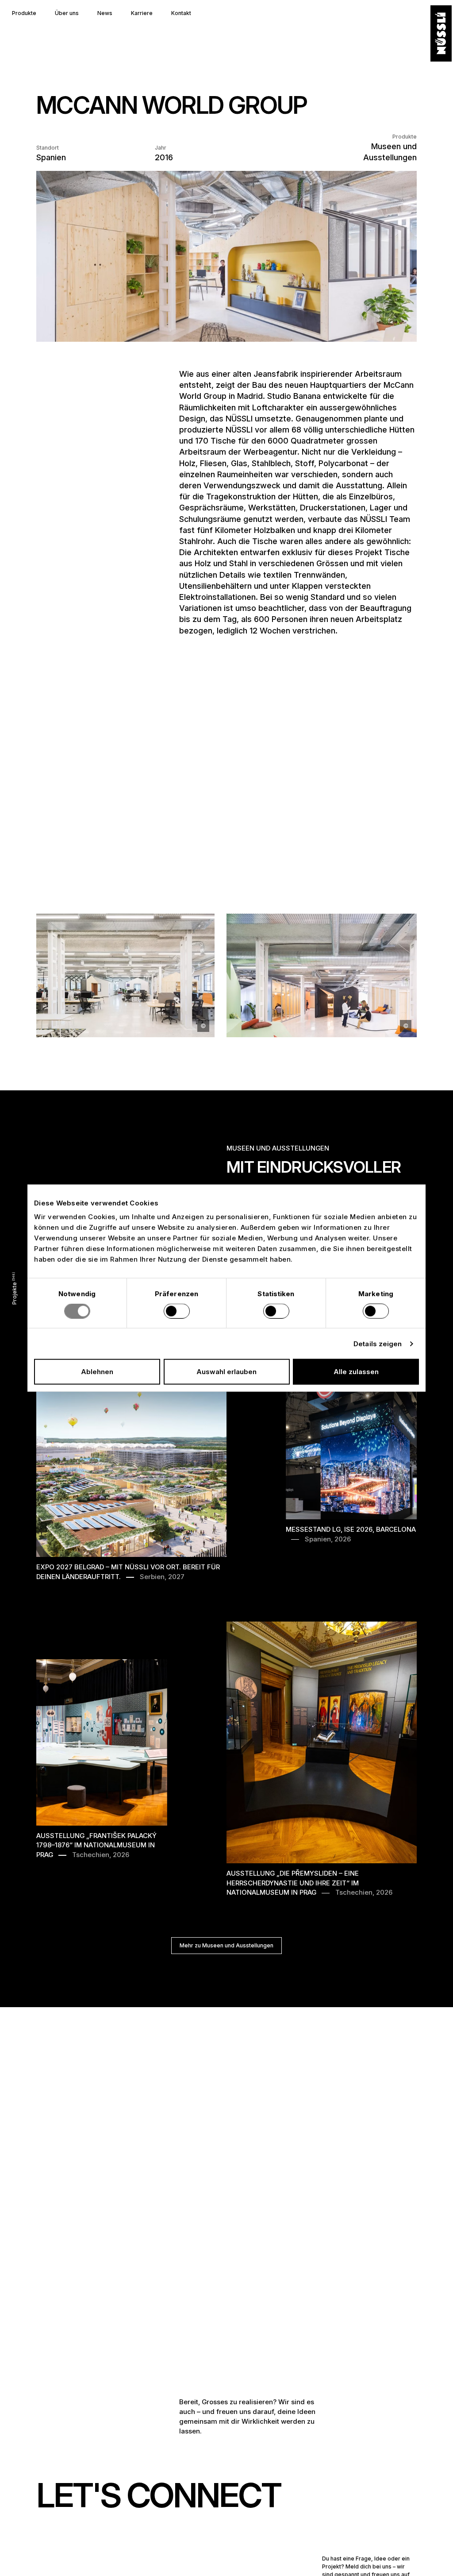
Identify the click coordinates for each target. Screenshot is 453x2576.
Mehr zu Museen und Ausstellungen (226, 1945)
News (105, 13)
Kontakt (181, 13)
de (14, 2558)
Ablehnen (97, 1372)
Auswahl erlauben (226, 1372)
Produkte (24, 13)
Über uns (67, 13)
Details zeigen (378, 1343)
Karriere (142, 13)
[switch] (177, 1311)
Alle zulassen (356, 1372)
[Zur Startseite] (441, 34)
